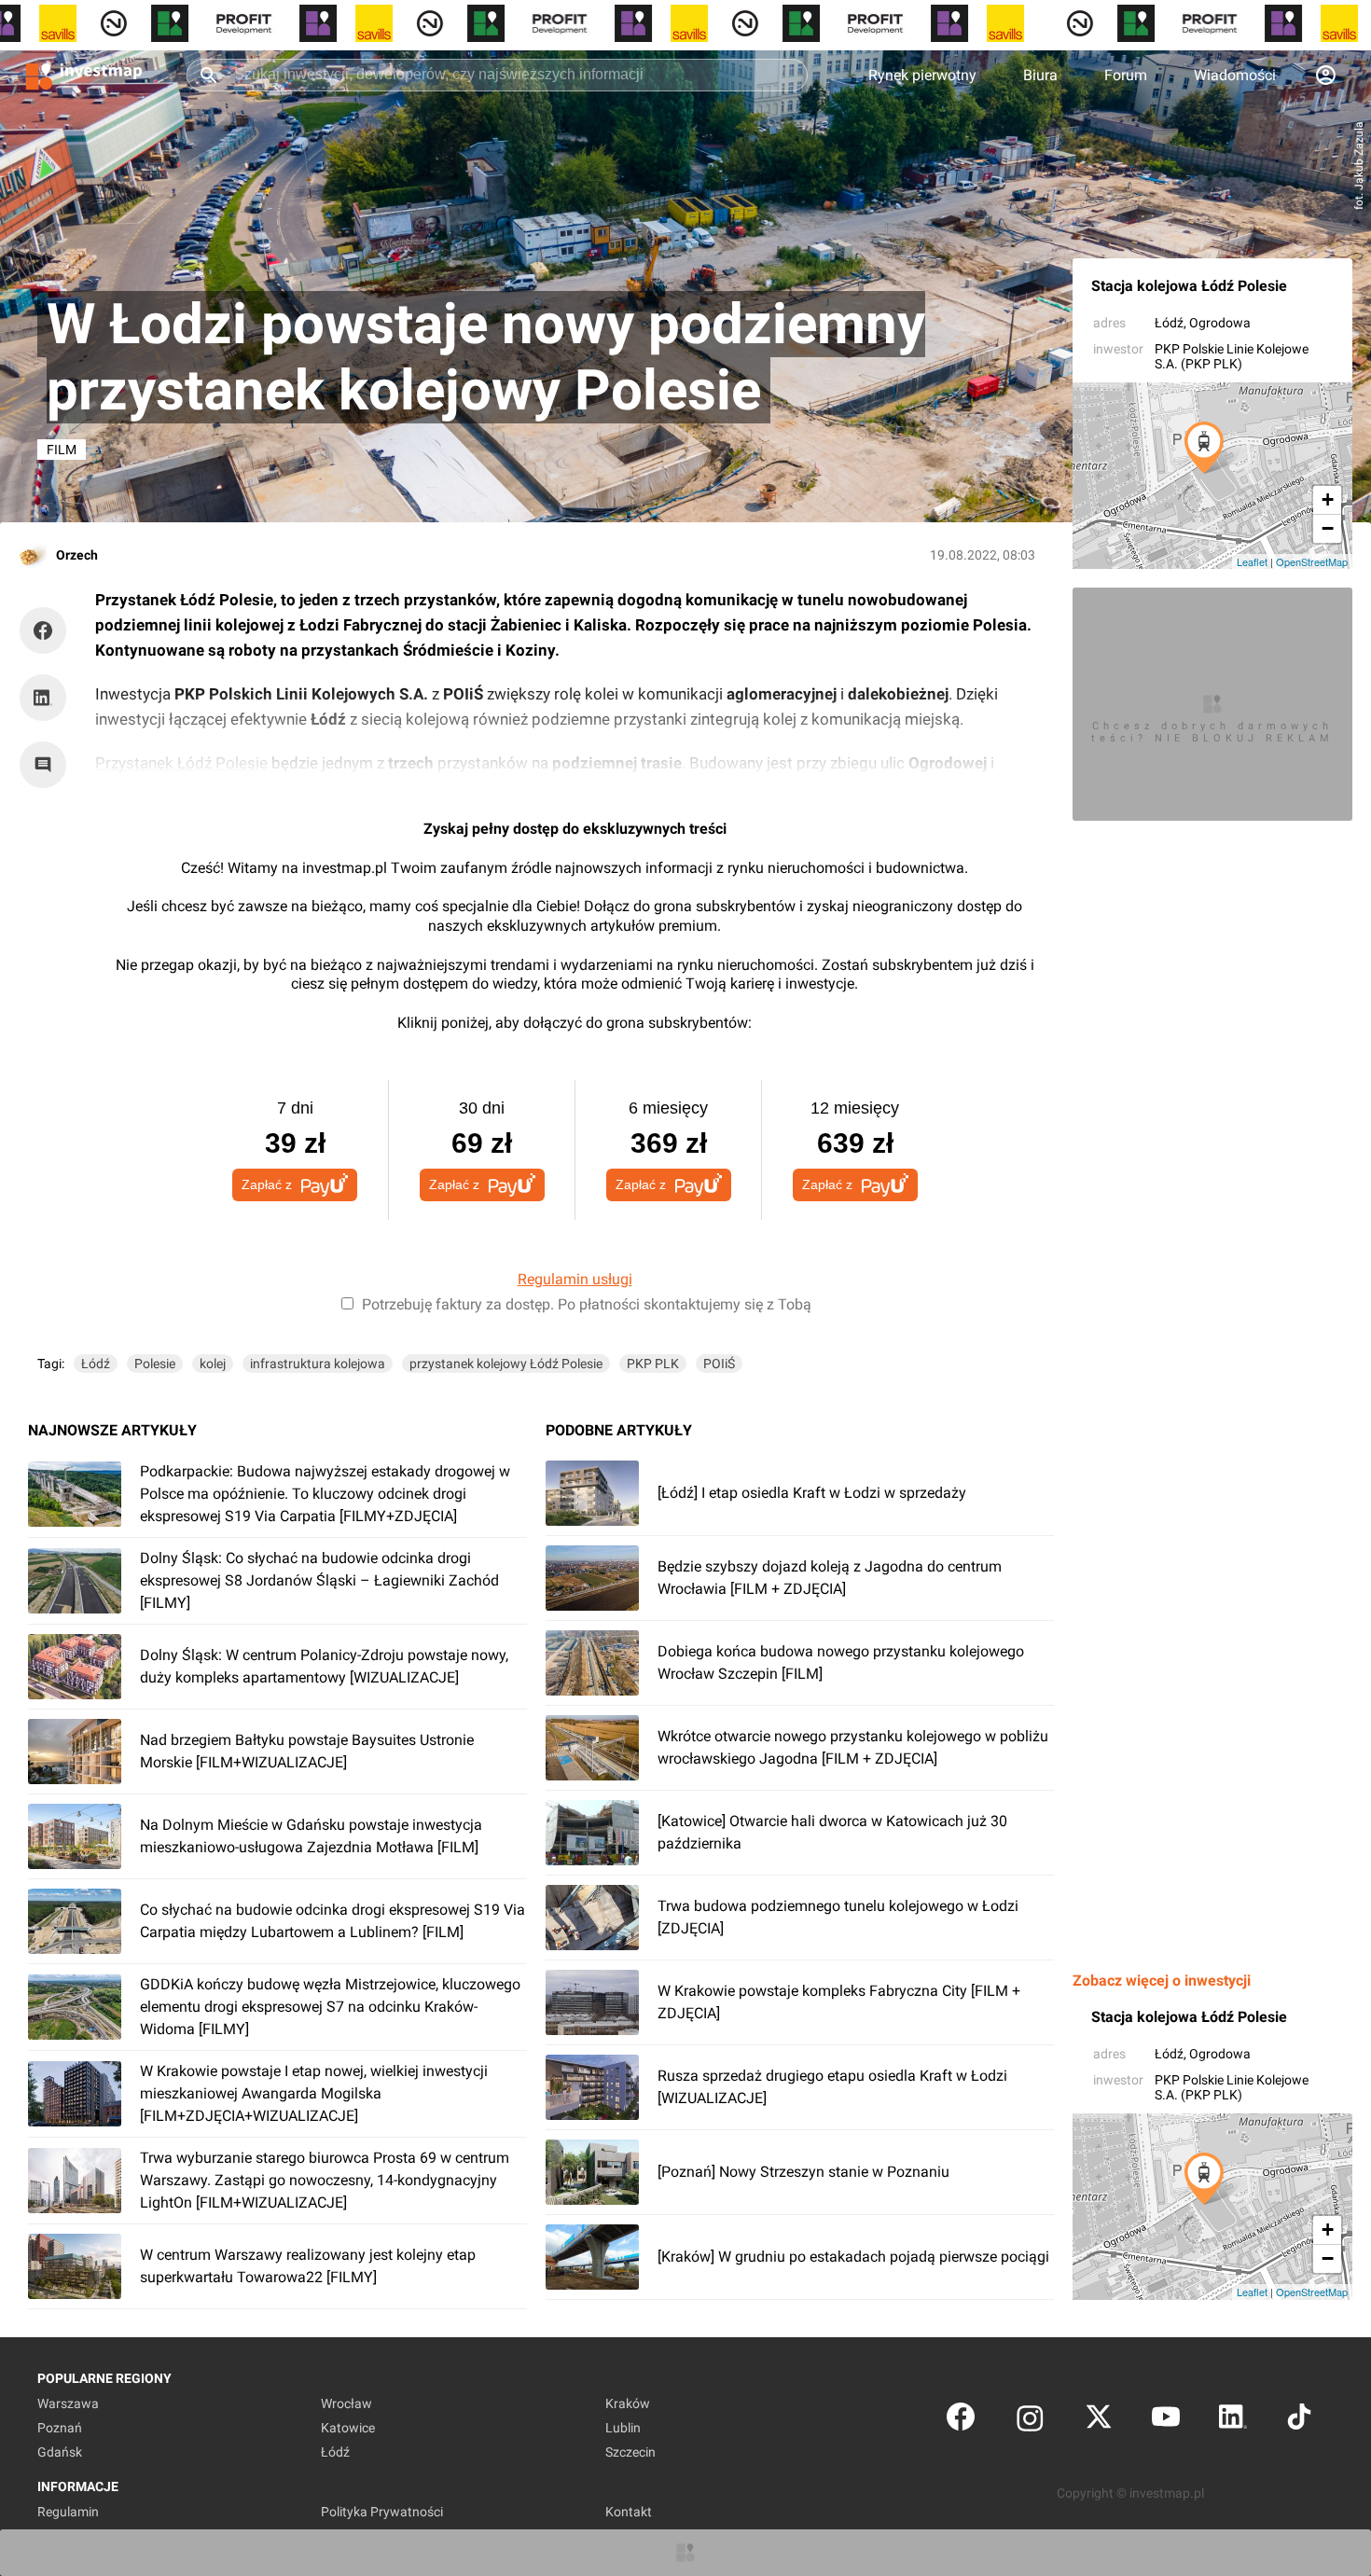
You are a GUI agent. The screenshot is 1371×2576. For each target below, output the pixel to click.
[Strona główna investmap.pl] (84, 75)
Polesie (155, 1364)
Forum (1126, 75)
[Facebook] (961, 2421)
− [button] (1328, 528)
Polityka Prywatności (382, 2512)
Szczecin (630, 2452)
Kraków (628, 2403)
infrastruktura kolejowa (318, 1364)
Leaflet (1252, 561)
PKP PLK (653, 1364)
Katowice (348, 2428)
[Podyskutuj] (48, 765)
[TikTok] (1299, 2421)
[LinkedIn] (1233, 2421)
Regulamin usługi (575, 1279)
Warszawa (68, 2403)
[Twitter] (1099, 2421)
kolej (213, 1364)
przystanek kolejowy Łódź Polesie (506, 1364)
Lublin (623, 2428)
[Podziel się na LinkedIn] (43, 698)
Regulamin (68, 2512)
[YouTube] (1166, 2421)
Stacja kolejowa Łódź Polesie (1189, 286)
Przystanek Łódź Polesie (181, 763)
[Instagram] (1030, 2421)
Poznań (60, 2428)
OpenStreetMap (1312, 561)
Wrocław (346, 2403)
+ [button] (1328, 499)
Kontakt (629, 2512)
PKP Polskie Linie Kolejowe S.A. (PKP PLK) (1232, 356)
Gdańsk (60, 2452)
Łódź (1169, 323)
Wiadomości (1235, 75)
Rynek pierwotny (922, 75)
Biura (1040, 75)
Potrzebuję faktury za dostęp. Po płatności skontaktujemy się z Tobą (587, 1304)
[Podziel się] (48, 630)
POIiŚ (719, 1364)
